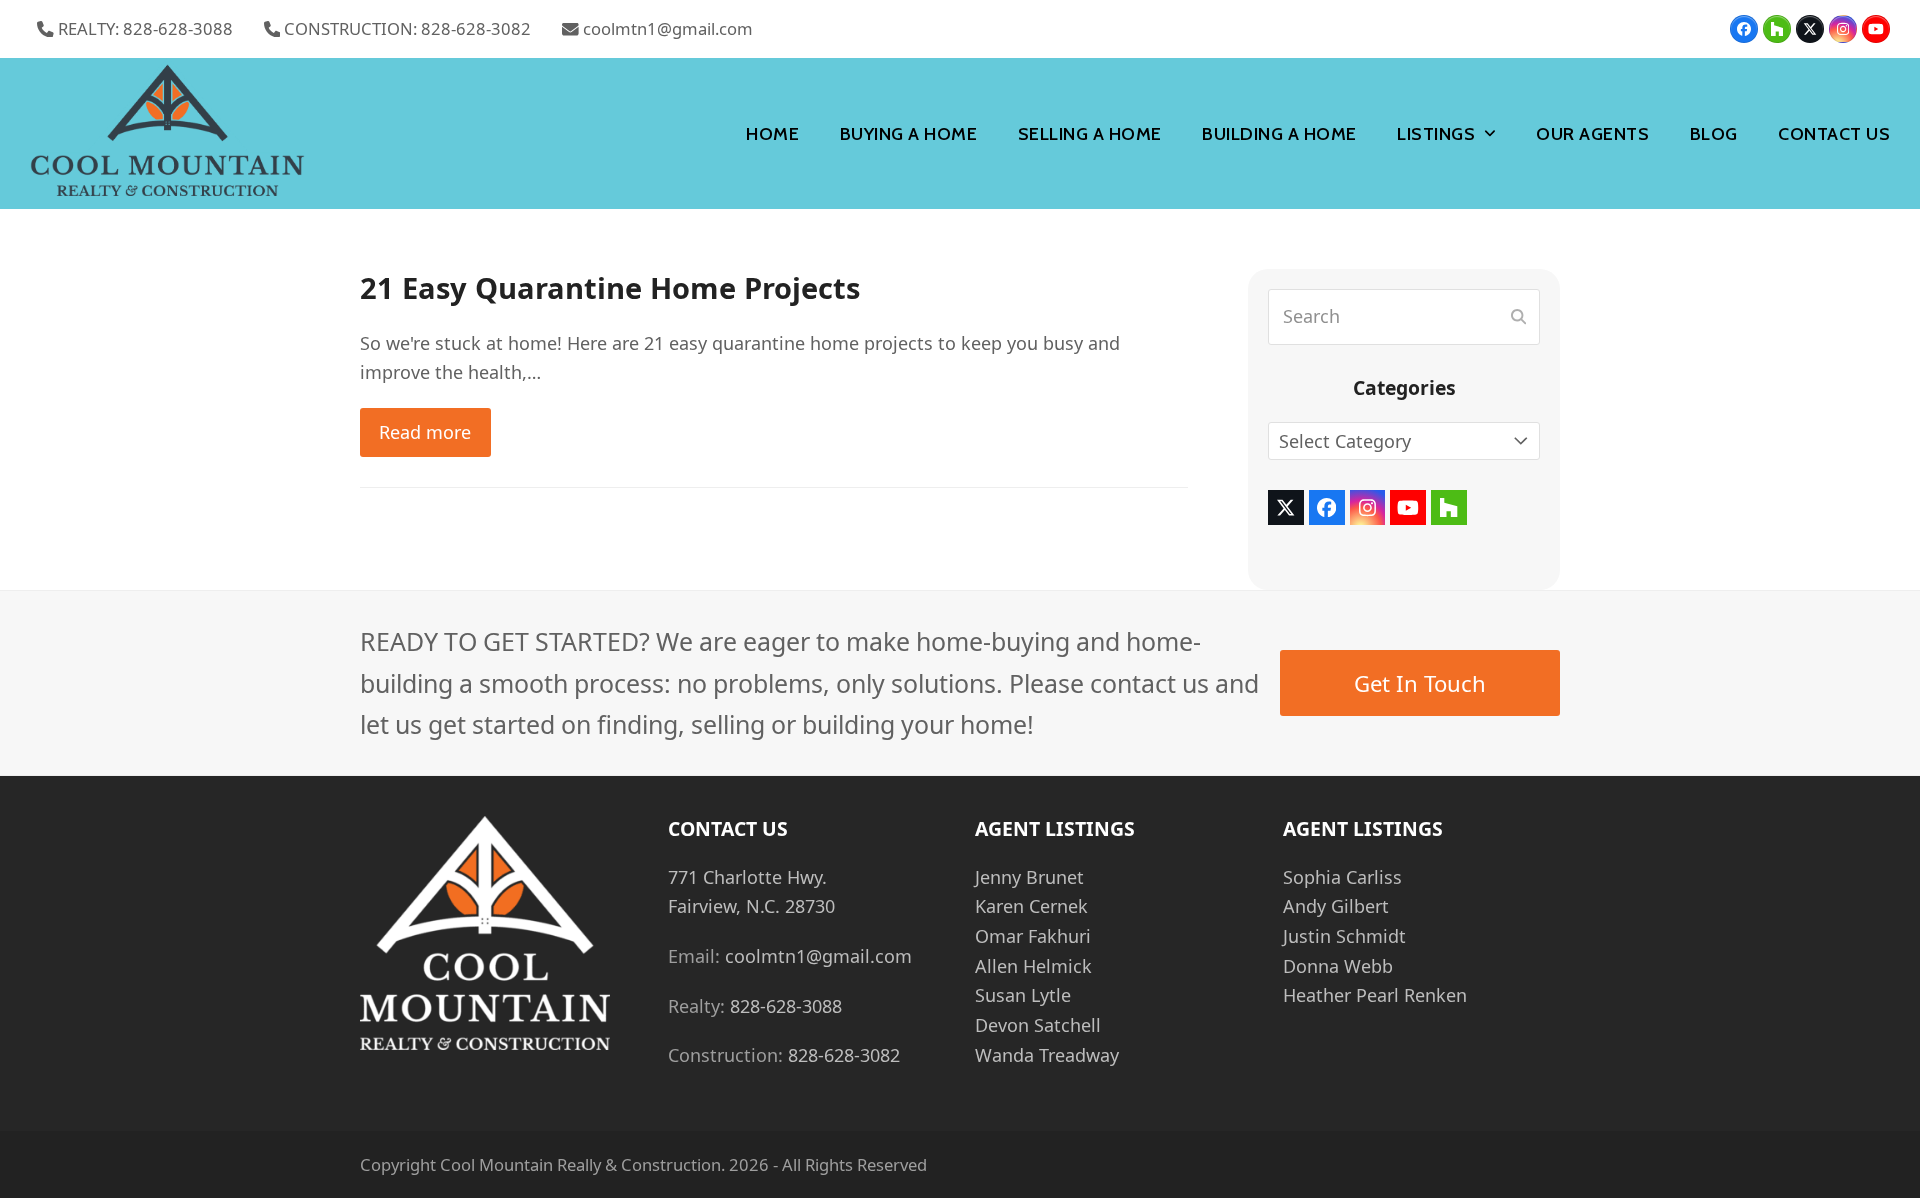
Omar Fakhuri (1033, 936)
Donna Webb (1338, 966)
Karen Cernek (1031, 906)
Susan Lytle (1023, 995)
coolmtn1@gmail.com (668, 28)
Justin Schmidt (1344, 936)
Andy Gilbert (1336, 906)
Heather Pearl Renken (1375, 995)
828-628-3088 (786, 1006)
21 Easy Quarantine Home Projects (610, 288)
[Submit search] (1518, 317)
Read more (425, 432)
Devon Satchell (1038, 1025)
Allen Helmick (1033, 966)
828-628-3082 (844, 1055)
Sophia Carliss (1342, 877)
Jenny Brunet (1029, 877)
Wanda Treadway (1047, 1055)
